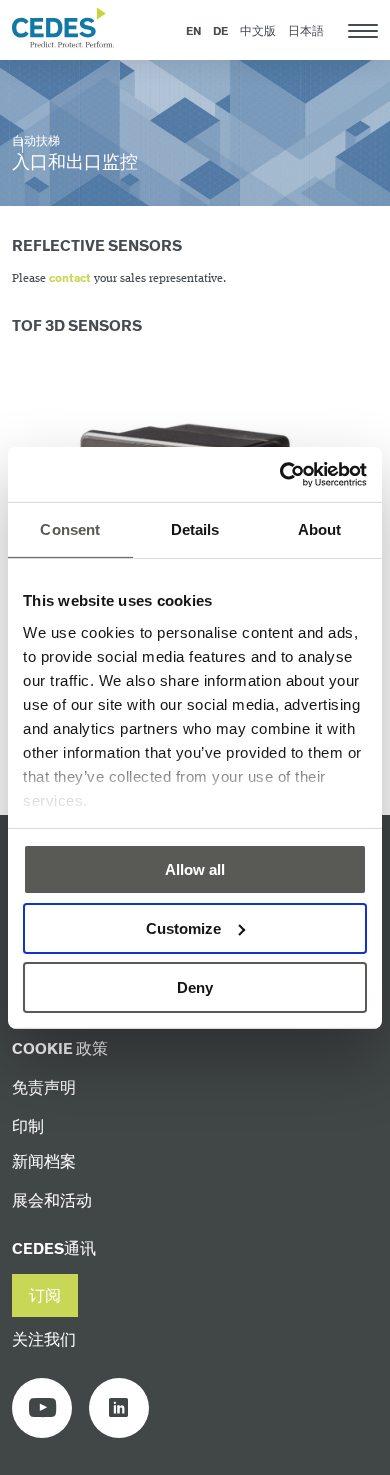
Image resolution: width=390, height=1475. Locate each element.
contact (70, 278)
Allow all (195, 869)
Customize (183, 928)
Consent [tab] (70, 529)
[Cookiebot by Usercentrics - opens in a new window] (280, 474)
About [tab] (320, 529)
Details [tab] (195, 529)
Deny (195, 986)
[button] (45, 1295)
